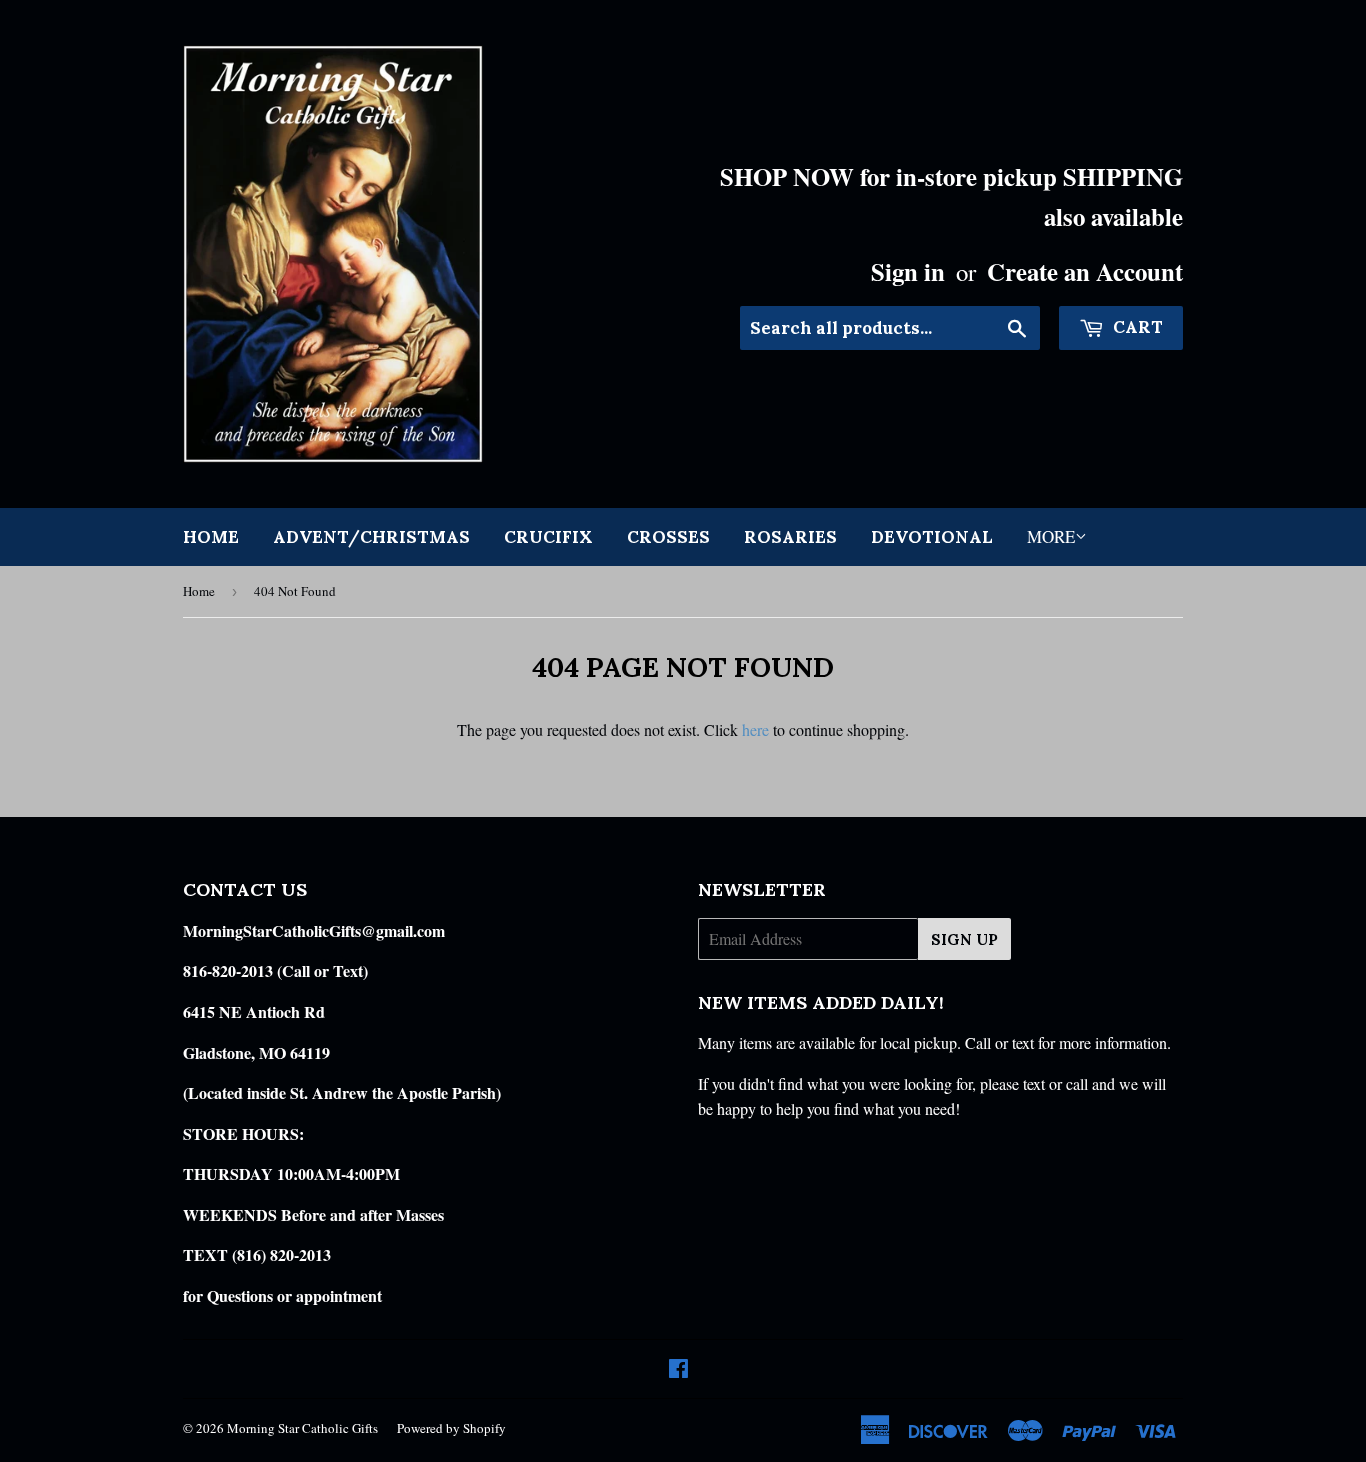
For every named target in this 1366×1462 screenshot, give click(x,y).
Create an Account (1085, 271)
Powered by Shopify (451, 1428)
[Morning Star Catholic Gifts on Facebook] (678, 1369)
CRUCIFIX (548, 537)
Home (211, 537)
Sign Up (964, 939)
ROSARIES (790, 537)
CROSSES (668, 537)
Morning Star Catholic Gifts (302, 1428)
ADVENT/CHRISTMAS (371, 537)
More (1051, 536)
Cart (1136, 327)
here (755, 729)
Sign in (908, 271)
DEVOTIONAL (932, 537)
